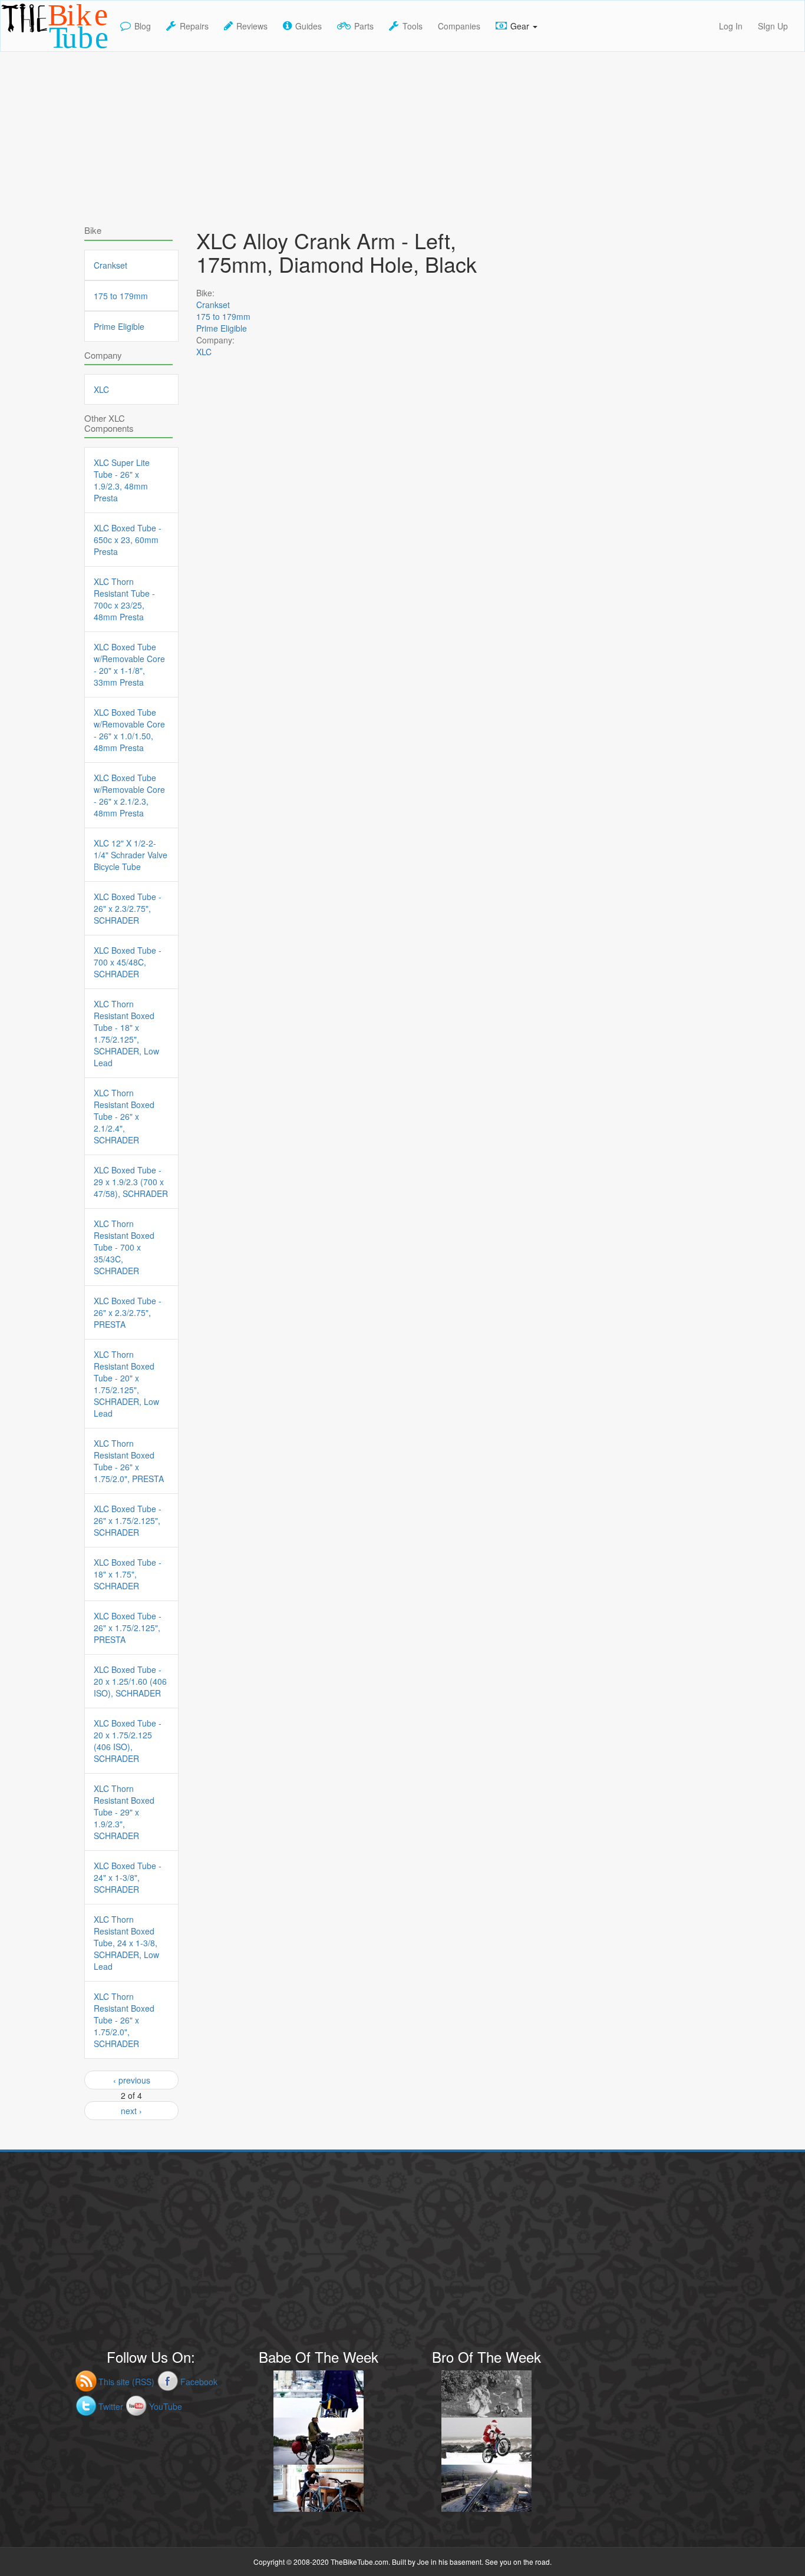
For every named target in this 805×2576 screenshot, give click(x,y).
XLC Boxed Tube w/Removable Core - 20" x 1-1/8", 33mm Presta (129, 664)
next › (131, 2111)
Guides (309, 26)
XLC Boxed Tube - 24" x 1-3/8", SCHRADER (128, 1877)
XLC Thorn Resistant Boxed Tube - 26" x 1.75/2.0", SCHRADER (124, 2020)
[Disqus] (355, 707)
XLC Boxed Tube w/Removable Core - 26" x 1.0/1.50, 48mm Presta (129, 730)
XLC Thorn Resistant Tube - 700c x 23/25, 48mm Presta (124, 599)
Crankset (213, 305)
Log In (731, 26)
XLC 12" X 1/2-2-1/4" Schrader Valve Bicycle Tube (131, 855)
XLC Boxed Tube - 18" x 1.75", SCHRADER (128, 1574)
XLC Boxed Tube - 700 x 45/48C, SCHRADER (128, 962)
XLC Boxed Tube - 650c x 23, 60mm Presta (128, 540)
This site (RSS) (126, 2382)
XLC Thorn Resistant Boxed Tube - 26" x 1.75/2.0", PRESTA (129, 1461)
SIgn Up (773, 26)
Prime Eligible (222, 328)
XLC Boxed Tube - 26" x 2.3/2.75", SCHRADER (128, 908)
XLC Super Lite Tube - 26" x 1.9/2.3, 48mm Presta (122, 480)
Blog (143, 26)
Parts (364, 26)
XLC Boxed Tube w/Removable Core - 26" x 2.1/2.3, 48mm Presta (129, 795)
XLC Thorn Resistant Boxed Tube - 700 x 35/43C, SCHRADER (124, 1247)
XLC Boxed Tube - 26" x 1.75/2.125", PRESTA (128, 1628)
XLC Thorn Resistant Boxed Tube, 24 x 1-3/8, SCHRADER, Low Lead (126, 1943)
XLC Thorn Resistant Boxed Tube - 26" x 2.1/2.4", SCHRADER (124, 1116)
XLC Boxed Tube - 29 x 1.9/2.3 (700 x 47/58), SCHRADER (131, 1182)
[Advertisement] (402, 134)
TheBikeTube (32, 50)
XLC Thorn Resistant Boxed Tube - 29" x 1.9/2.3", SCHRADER (124, 1812)
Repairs (194, 26)
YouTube (166, 2406)
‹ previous (132, 2080)
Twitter (111, 2406)
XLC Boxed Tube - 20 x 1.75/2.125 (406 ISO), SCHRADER (128, 1741)
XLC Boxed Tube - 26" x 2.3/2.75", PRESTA (128, 1312)
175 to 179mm (223, 316)
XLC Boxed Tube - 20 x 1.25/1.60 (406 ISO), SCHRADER (130, 1681)
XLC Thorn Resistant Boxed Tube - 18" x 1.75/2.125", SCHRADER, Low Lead (126, 1033)
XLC (204, 352)
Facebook (199, 2382)
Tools (413, 26)
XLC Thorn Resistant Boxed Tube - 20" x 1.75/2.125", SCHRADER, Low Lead (126, 1384)
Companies (459, 26)
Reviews (252, 26)
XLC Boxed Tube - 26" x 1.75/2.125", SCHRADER (128, 1520)
